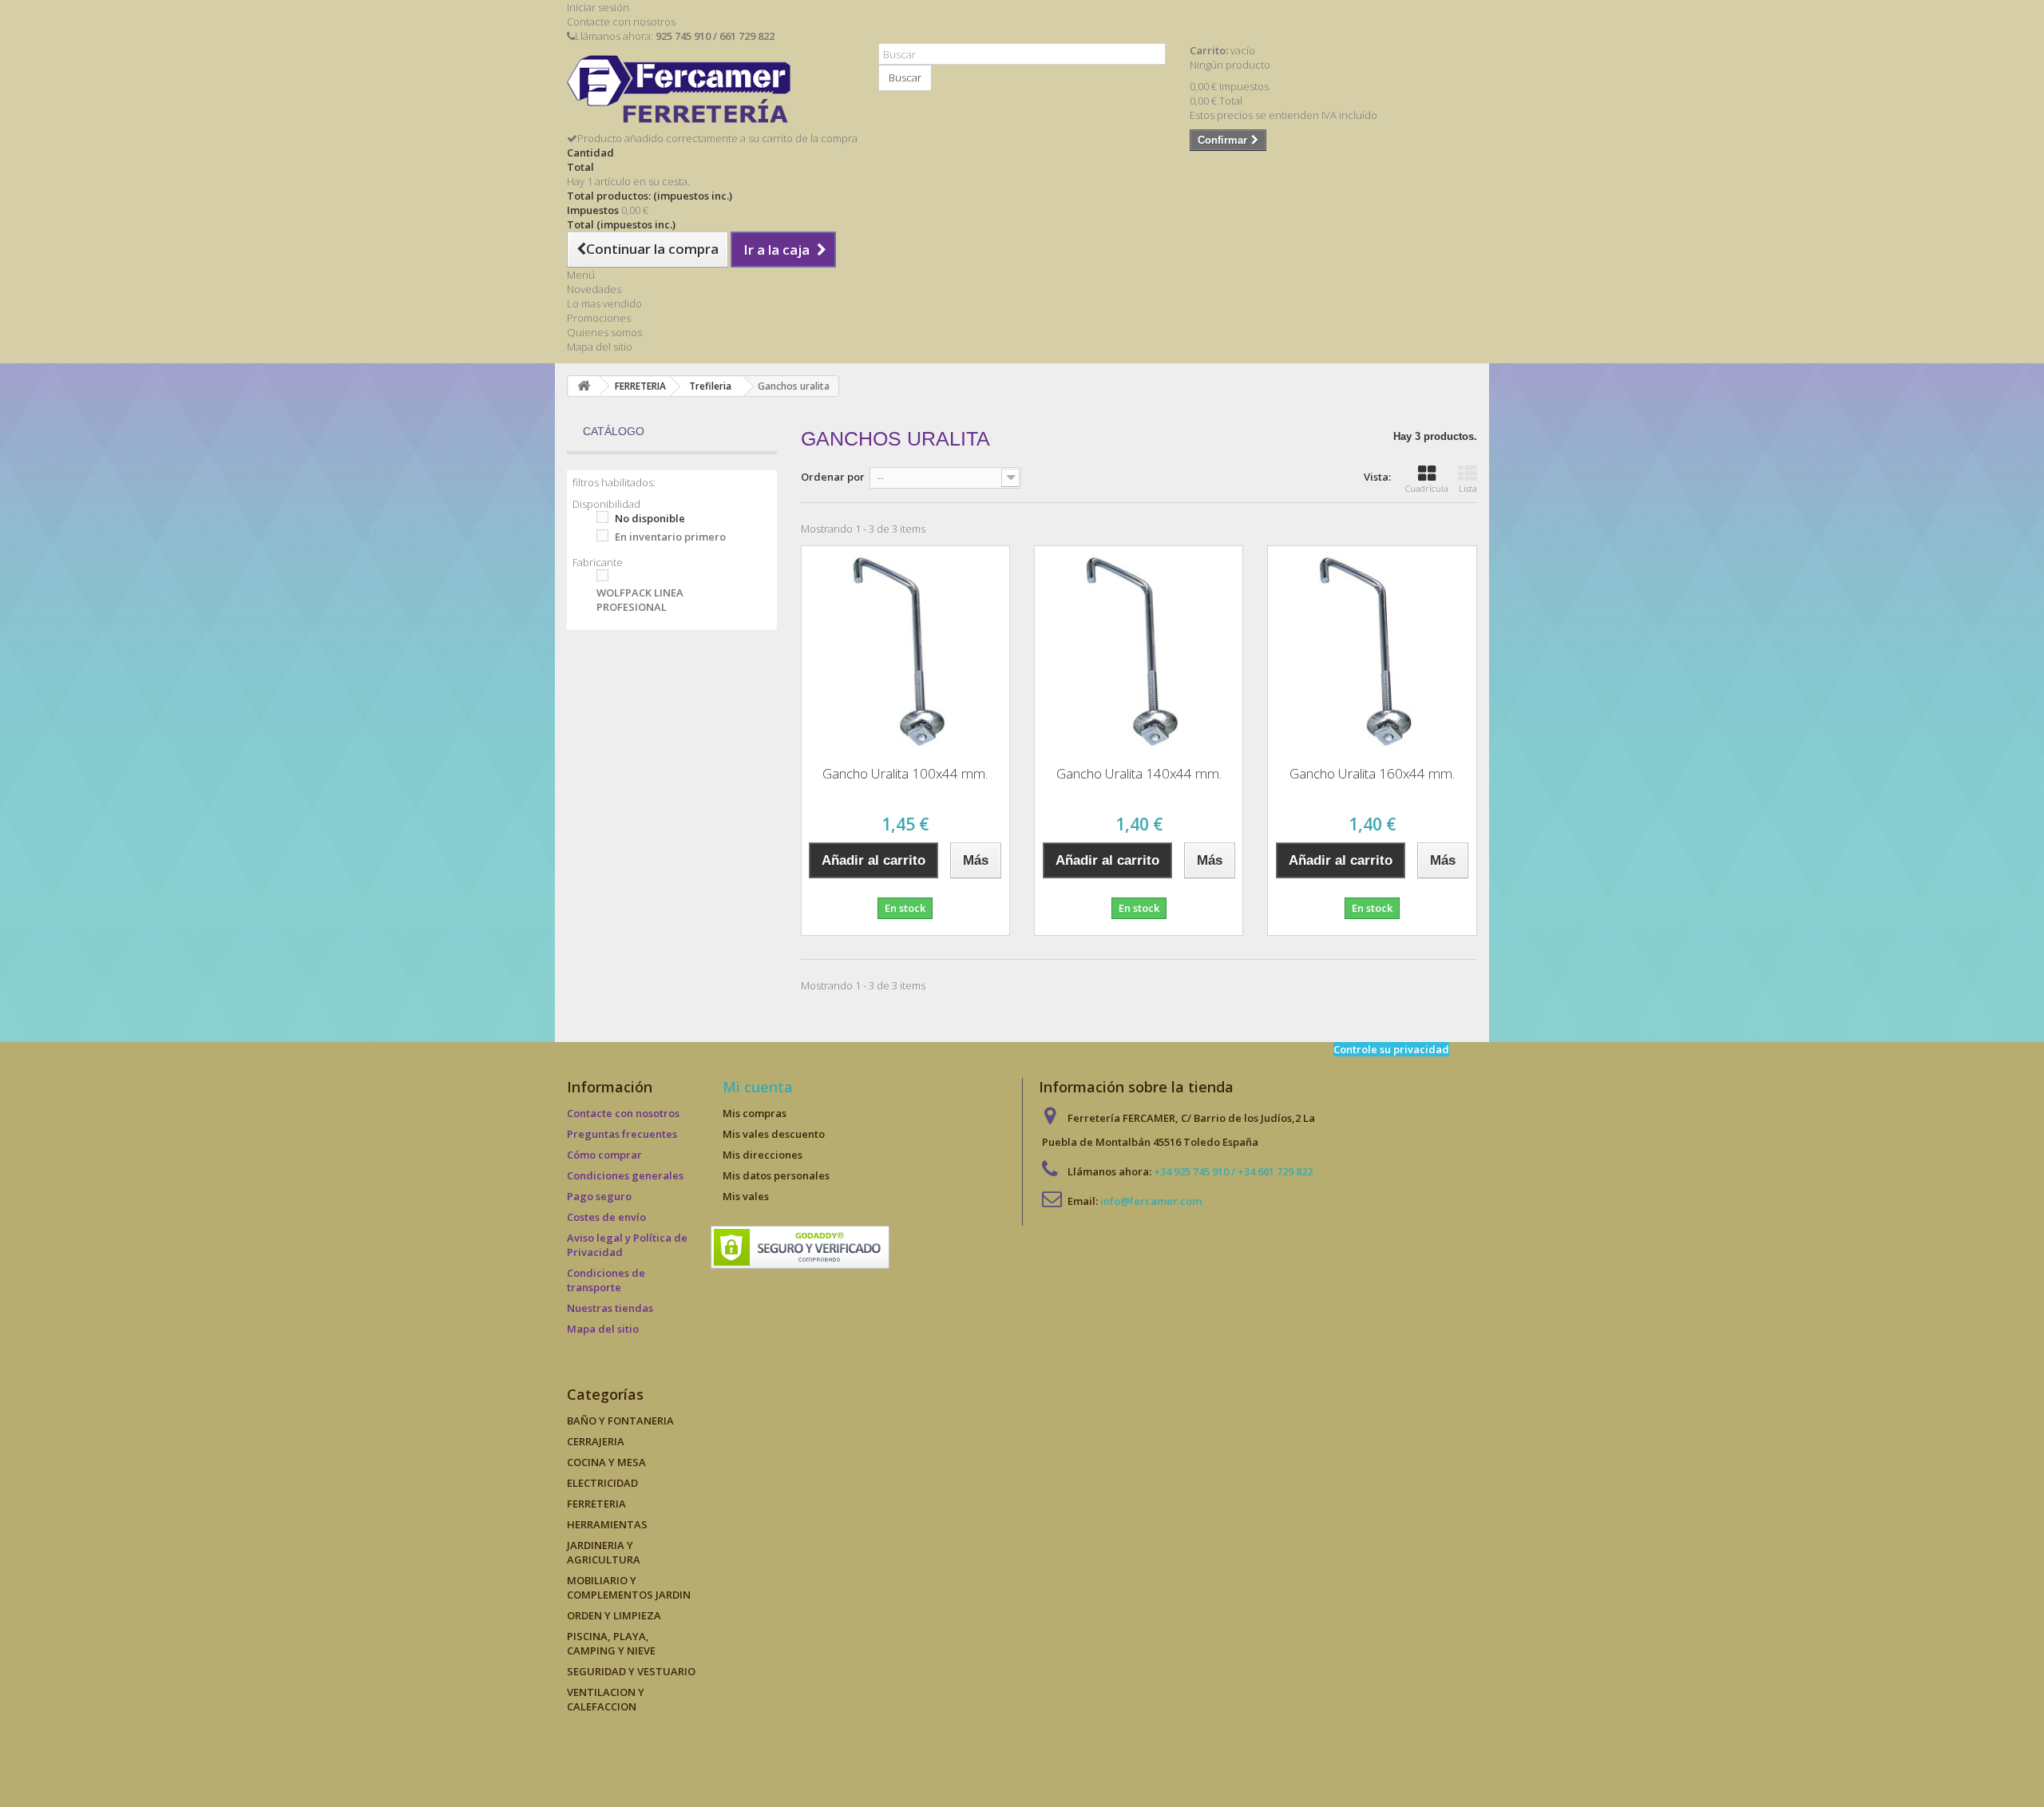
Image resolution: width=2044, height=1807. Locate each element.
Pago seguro (599, 1196)
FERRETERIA (596, 1504)
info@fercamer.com (1151, 1201)
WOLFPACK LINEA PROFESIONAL (640, 600)
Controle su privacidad (1391, 1049)
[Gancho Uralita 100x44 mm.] (905, 650)
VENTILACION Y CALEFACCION (606, 1699)
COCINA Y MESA (606, 1462)
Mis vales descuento (774, 1134)
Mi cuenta (758, 1087)
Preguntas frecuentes (622, 1134)
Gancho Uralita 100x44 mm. (905, 773)
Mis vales (746, 1196)
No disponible (650, 518)
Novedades (594, 289)
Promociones (599, 318)
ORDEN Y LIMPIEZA (614, 1615)
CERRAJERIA (596, 1441)
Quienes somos (604, 332)
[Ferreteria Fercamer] (711, 93)
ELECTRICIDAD (602, 1483)
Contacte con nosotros (621, 22)
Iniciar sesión (598, 7)
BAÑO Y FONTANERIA (620, 1421)
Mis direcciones (763, 1155)
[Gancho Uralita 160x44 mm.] (1372, 650)
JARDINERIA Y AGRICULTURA (604, 1552)
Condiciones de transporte (606, 1280)
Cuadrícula (1427, 488)
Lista (1468, 488)
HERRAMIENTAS (607, 1524)
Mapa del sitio (600, 347)
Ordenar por (833, 477)
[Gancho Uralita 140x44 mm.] (1139, 650)
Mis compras (755, 1113)
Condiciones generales (625, 1175)
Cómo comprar (604, 1155)
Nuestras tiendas (610, 1308)
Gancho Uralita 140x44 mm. (1139, 773)
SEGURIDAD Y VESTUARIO (631, 1671)
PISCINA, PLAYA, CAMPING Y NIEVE (611, 1643)
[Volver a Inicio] (584, 386)
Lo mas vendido (604, 303)
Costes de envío (606, 1217)
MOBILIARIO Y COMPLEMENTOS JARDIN (629, 1587)
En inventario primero (670, 537)
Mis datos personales (776, 1175)
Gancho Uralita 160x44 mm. (1372, 773)
